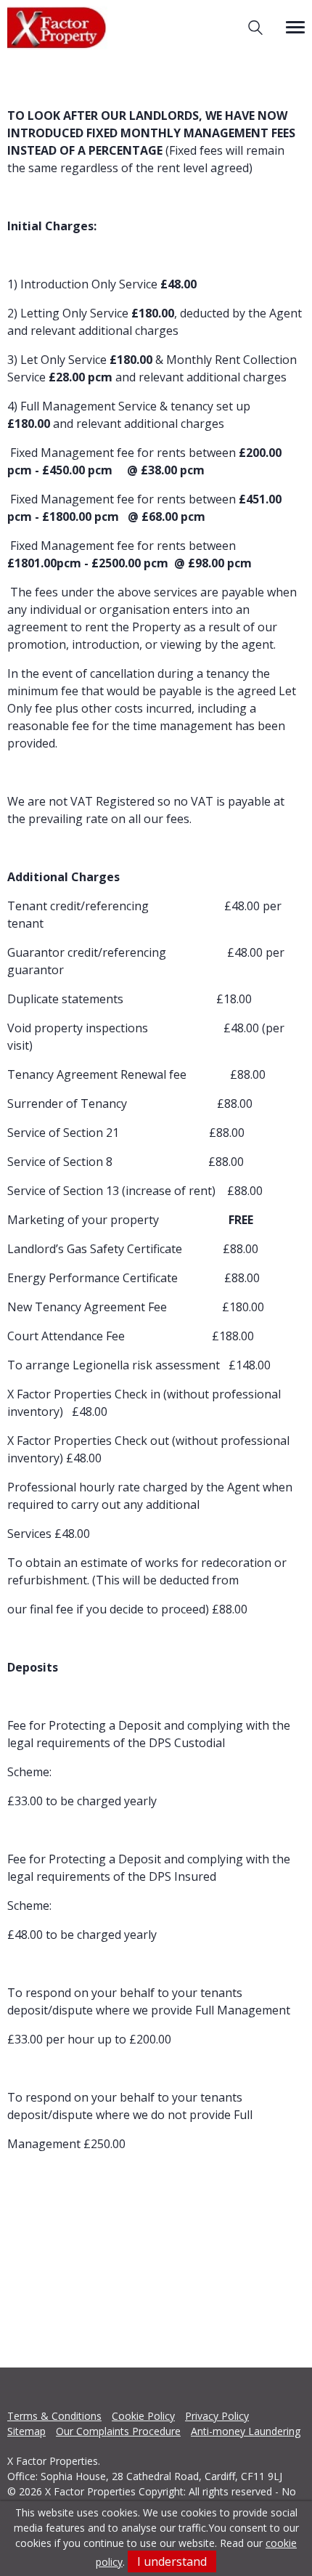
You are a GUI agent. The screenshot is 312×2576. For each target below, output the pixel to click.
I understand (172, 2561)
